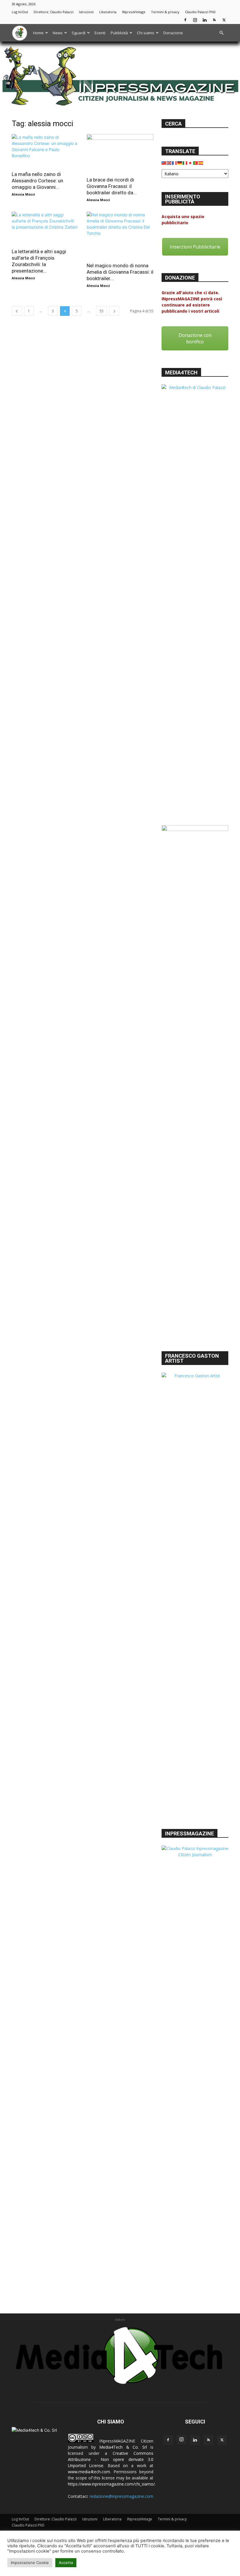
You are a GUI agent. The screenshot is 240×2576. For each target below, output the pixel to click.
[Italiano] (185, 162)
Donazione (173, 33)
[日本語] (191, 162)
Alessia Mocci (23, 194)
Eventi (100, 33)
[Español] (201, 162)
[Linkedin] (205, 20)
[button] (221, 33)
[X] (224, 20)
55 (102, 311)
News (58, 33)
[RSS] (214, 20)
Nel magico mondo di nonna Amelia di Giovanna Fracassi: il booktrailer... (120, 272)
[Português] (196, 162)
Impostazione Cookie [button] (30, 2563)
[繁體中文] (164, 162)
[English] (169, 162)
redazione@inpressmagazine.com (121, 2496)
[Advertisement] (195, 1311)
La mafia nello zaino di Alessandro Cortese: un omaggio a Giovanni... (37, 181)
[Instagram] (195, 20)
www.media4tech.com (89, 2472)
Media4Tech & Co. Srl (123, 2447)
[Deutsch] (180, 162)
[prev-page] (17, 311)
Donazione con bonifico (195, 338)
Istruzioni (86, 12)
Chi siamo (146, 33)
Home (38, 33)
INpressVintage (134, 12)
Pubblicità (119, 33)
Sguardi (79, 33)
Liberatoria (108, 12)
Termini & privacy (165, 12)
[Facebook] (185, 20)
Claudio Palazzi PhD (200, 12)
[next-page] (114, 311)
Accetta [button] (66, 2563)
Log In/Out (20, 12)
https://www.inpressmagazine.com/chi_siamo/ (111, 2484)
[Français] (175, 162)
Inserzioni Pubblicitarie (195, 247)
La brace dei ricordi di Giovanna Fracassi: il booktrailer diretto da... (112, 186)
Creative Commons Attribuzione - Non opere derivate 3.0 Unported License (111, 2459)
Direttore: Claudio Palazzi (54, 12)
